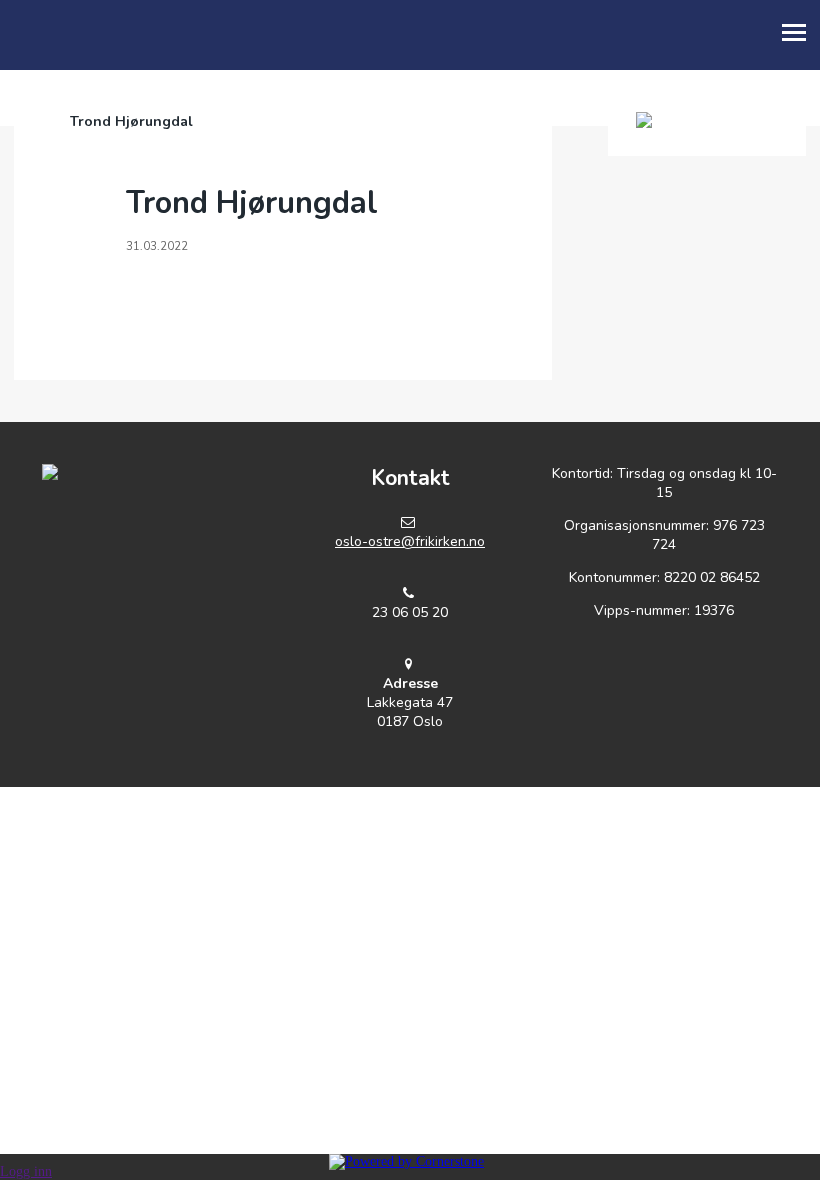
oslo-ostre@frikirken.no (410, 541)
